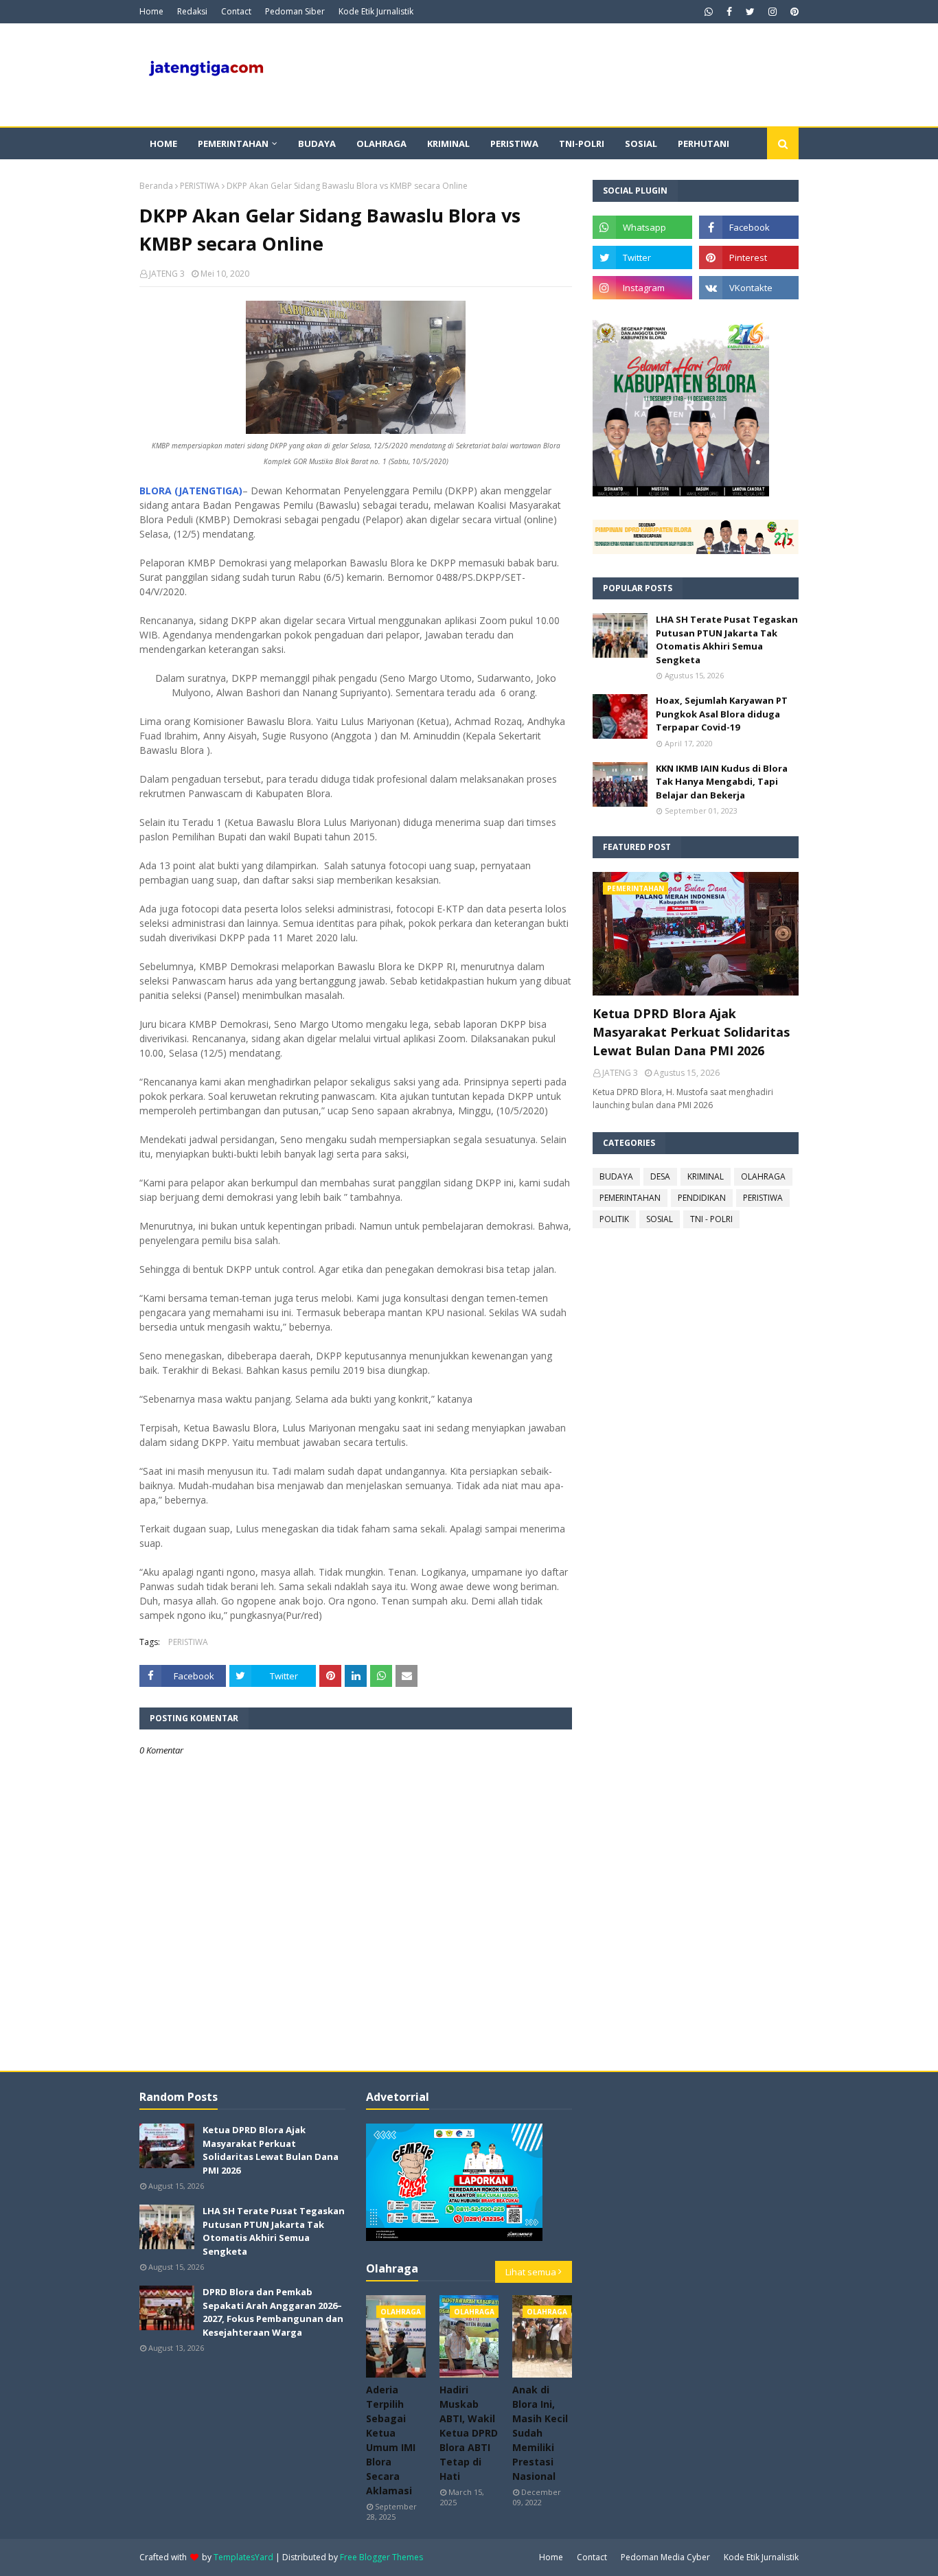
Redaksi (192, 11)
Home (151, 11)
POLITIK (614, 1219)
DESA (660, 1176)
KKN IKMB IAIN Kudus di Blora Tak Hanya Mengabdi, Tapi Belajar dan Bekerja (722, 782)
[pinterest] (793, 12)
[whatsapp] (709, 12)
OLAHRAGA (763, 1176)
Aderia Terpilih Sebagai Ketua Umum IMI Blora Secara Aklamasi (391, 2440)
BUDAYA (616, 1176)
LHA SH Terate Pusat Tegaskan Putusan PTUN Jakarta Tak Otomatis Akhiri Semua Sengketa (727, 640)
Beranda (156, 186)
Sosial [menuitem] (641, 143)
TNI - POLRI (711, 1219)
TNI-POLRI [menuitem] (582, 143)
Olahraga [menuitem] (381, 143)
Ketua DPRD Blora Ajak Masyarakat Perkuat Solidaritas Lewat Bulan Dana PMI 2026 (691, 1032)
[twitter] (750, 12)
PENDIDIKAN (702, 1198)
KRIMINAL (706, 1176)
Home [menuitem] (163, 143)
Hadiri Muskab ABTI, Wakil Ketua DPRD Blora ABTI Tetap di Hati (469, 2433)
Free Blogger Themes (381, 2557)
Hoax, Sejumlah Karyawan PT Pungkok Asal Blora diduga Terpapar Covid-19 (722, 714)
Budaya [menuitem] (317, 143)
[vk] (749, 288)
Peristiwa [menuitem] (514, 143)
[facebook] (729, 12)
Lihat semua (531, 2272)
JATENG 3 (167, 274)
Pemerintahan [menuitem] (233, 143)
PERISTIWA (200, 186)
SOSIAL (660, 1219)
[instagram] (773, 12)
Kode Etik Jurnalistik (376, 11)
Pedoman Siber (295, 11)
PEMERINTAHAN (630, 1198)
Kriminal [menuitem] (448, 143)
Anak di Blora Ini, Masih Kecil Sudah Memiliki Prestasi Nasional (540, 2433)
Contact (236, 11)
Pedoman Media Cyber (665, 2557)
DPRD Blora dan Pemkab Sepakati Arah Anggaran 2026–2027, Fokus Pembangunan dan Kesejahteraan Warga (273, 2312)
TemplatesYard (243, 2557)
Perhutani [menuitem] (703, 143)
